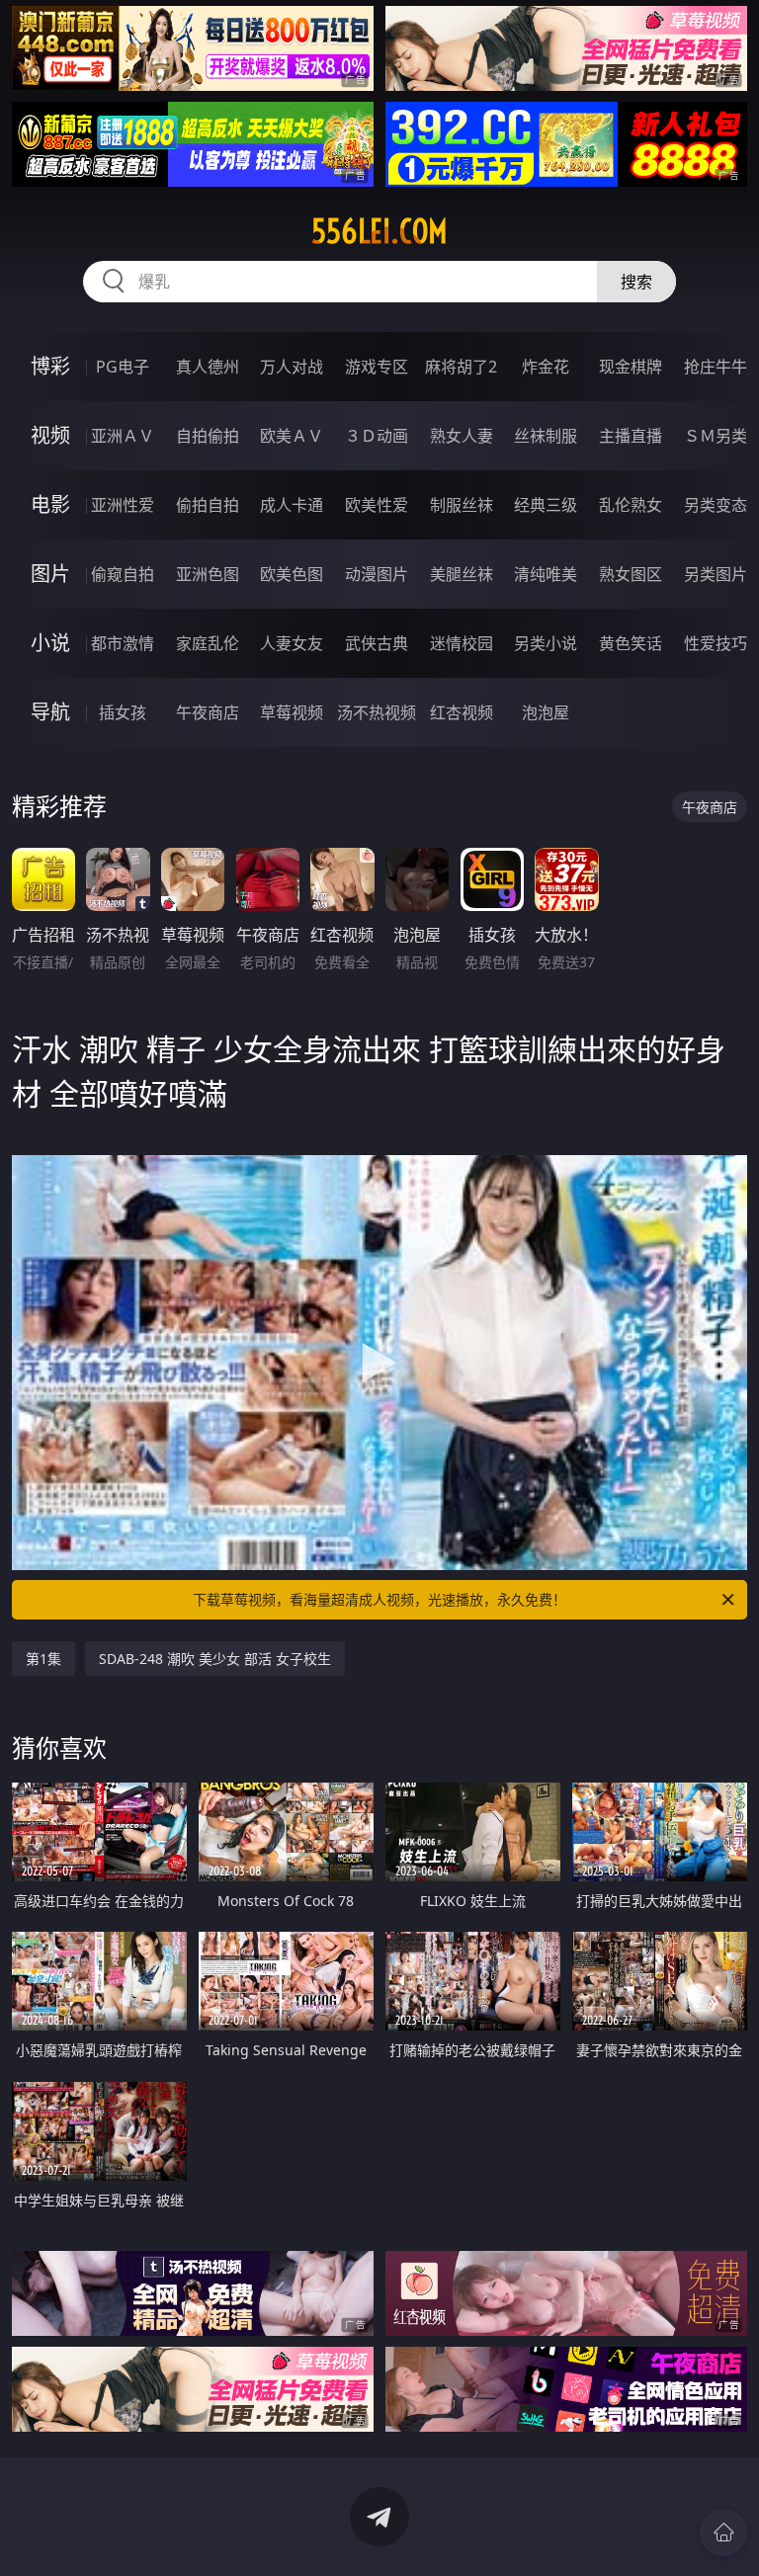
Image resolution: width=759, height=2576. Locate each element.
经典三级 (546, 505)
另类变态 (716, 505)
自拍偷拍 (208, 436)
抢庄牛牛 (716, 367)
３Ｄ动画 (377, 436)
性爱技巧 (716, 643)
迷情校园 (462, 643)
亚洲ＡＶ (123, 436)
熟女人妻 (462, 436)
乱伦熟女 (631, 505)
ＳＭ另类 (716, 436)
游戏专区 (377, 367)
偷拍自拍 (208, 505)
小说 (50, 643)
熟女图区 (631, 574)
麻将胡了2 (461, 367)
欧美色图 (292, 574)
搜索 (636, 282)
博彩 (50, 366)
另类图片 (716, 574)
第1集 (43, 1659)
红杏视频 (462, 712)
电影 (50, 504)
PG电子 (123, 367)
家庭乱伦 (208, 643)
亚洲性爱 (123, 505)
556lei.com (379, 231)
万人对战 (292, 367)
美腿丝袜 (462, 574)
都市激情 (123, 643)
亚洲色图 (208, 574)
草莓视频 (292, 712)
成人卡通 (292, 505)
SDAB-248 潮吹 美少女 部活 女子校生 (215, 1659)
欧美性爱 (377, 505)
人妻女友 (292, 643)
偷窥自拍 (123, 574)
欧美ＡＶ (292, 436)
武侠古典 (377, 643)
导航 (50, 712)
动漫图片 (377, 574)
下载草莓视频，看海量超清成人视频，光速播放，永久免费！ (379, 1599)
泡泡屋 (546, 712)
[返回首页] (723, 2533)
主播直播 (631, 436)
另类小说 (546, 643)
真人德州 (208, 367)
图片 (50, 574)
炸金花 (546, 367)
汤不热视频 (377, 712)
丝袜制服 (546, 436)
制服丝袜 (462, 505)
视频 (50, 435)
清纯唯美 (546, 574)
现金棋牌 (631, 367)
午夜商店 (208, 712)
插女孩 (123, 712)
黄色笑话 (631, 643)
